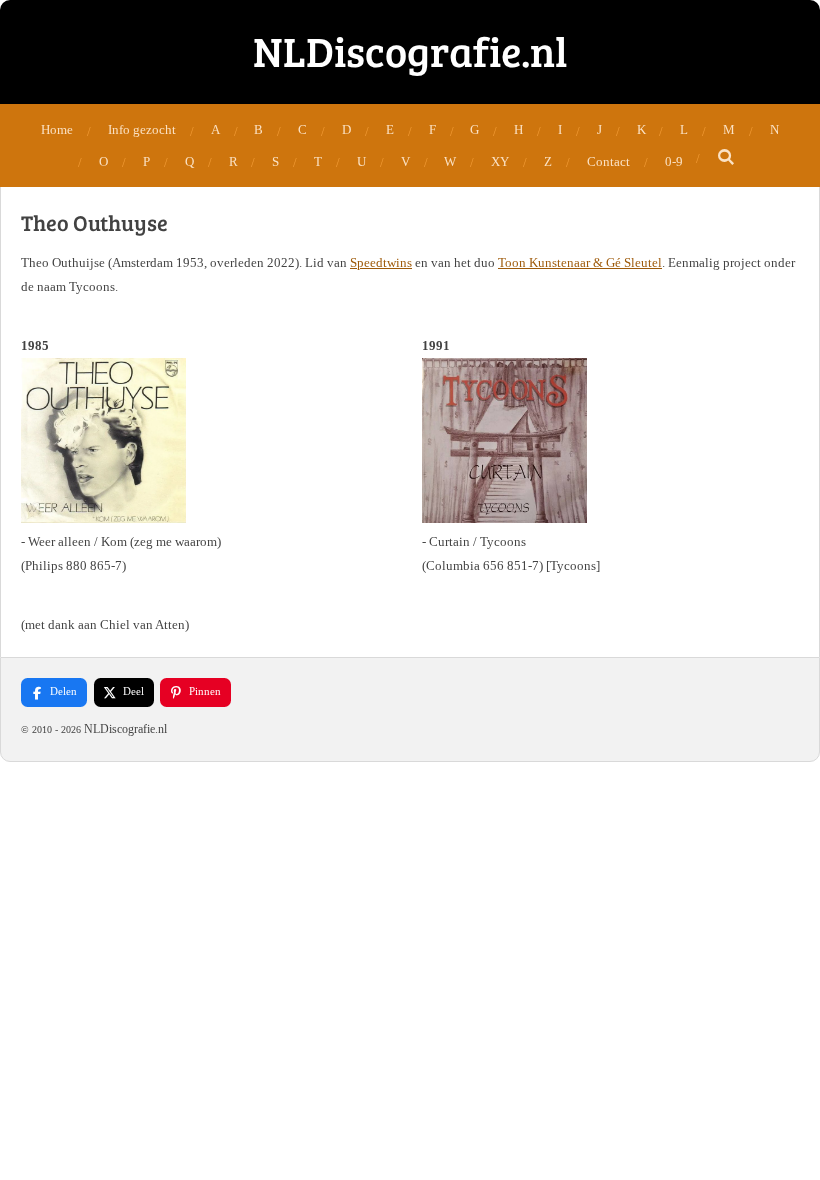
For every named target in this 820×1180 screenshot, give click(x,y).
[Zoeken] (726, 158)
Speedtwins (381, 262)
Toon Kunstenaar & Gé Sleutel (580, 262)
